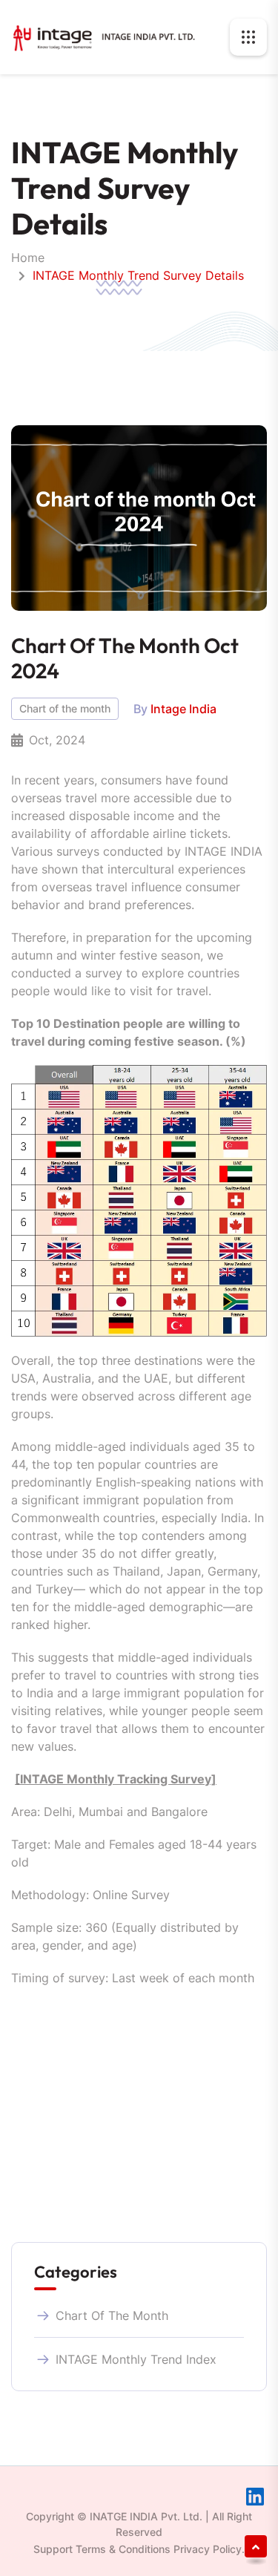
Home (28, 258)
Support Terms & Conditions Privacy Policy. (139, 2549)
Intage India (183, 709)
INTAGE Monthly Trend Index (136, 2359)
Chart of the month (65, 708)
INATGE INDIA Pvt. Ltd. (146, 2516)
